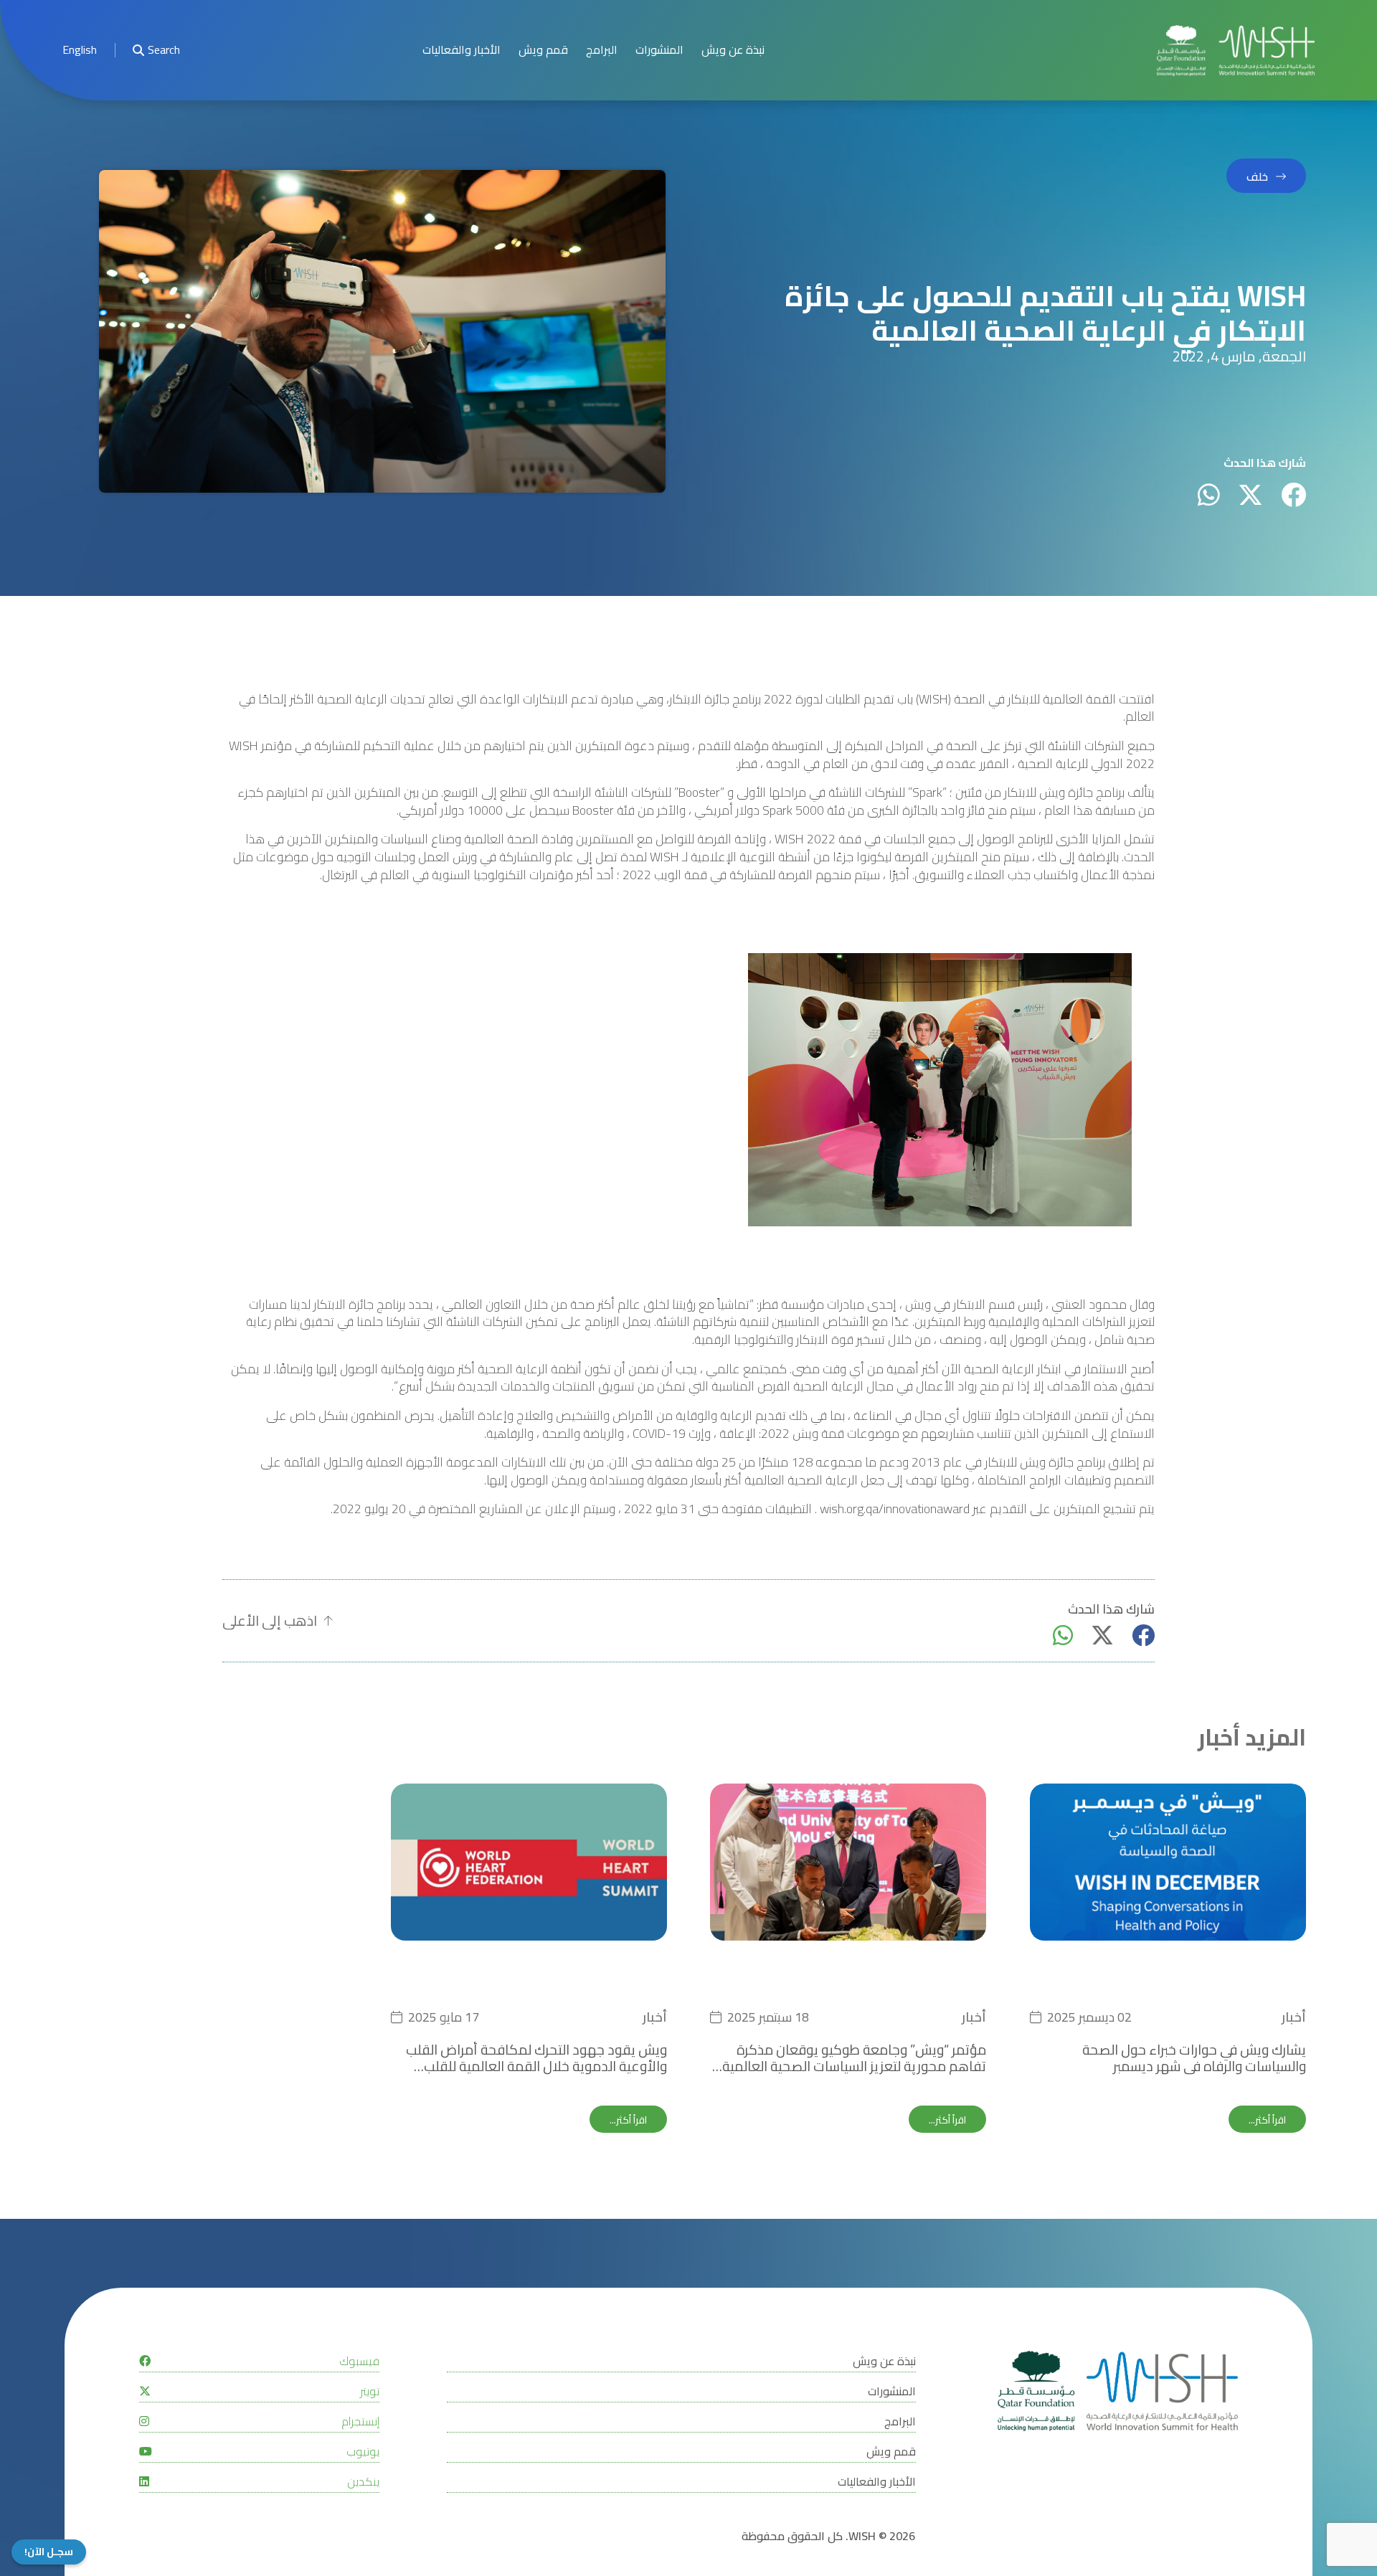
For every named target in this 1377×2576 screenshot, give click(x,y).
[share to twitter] (1250, 494)
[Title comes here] (1236, 51)
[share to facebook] (1293, 494)
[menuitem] (80, 51)
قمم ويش (543, 50)
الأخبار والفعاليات (462, 50)
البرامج (602, 50)
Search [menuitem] (164, 50)
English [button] (80, 50)
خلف (1257, 176)
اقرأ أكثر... (1267, 2120)
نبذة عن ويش (733, 50)
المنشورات (659, 50)
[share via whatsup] (1209, 494)
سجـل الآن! (49, 2552)
